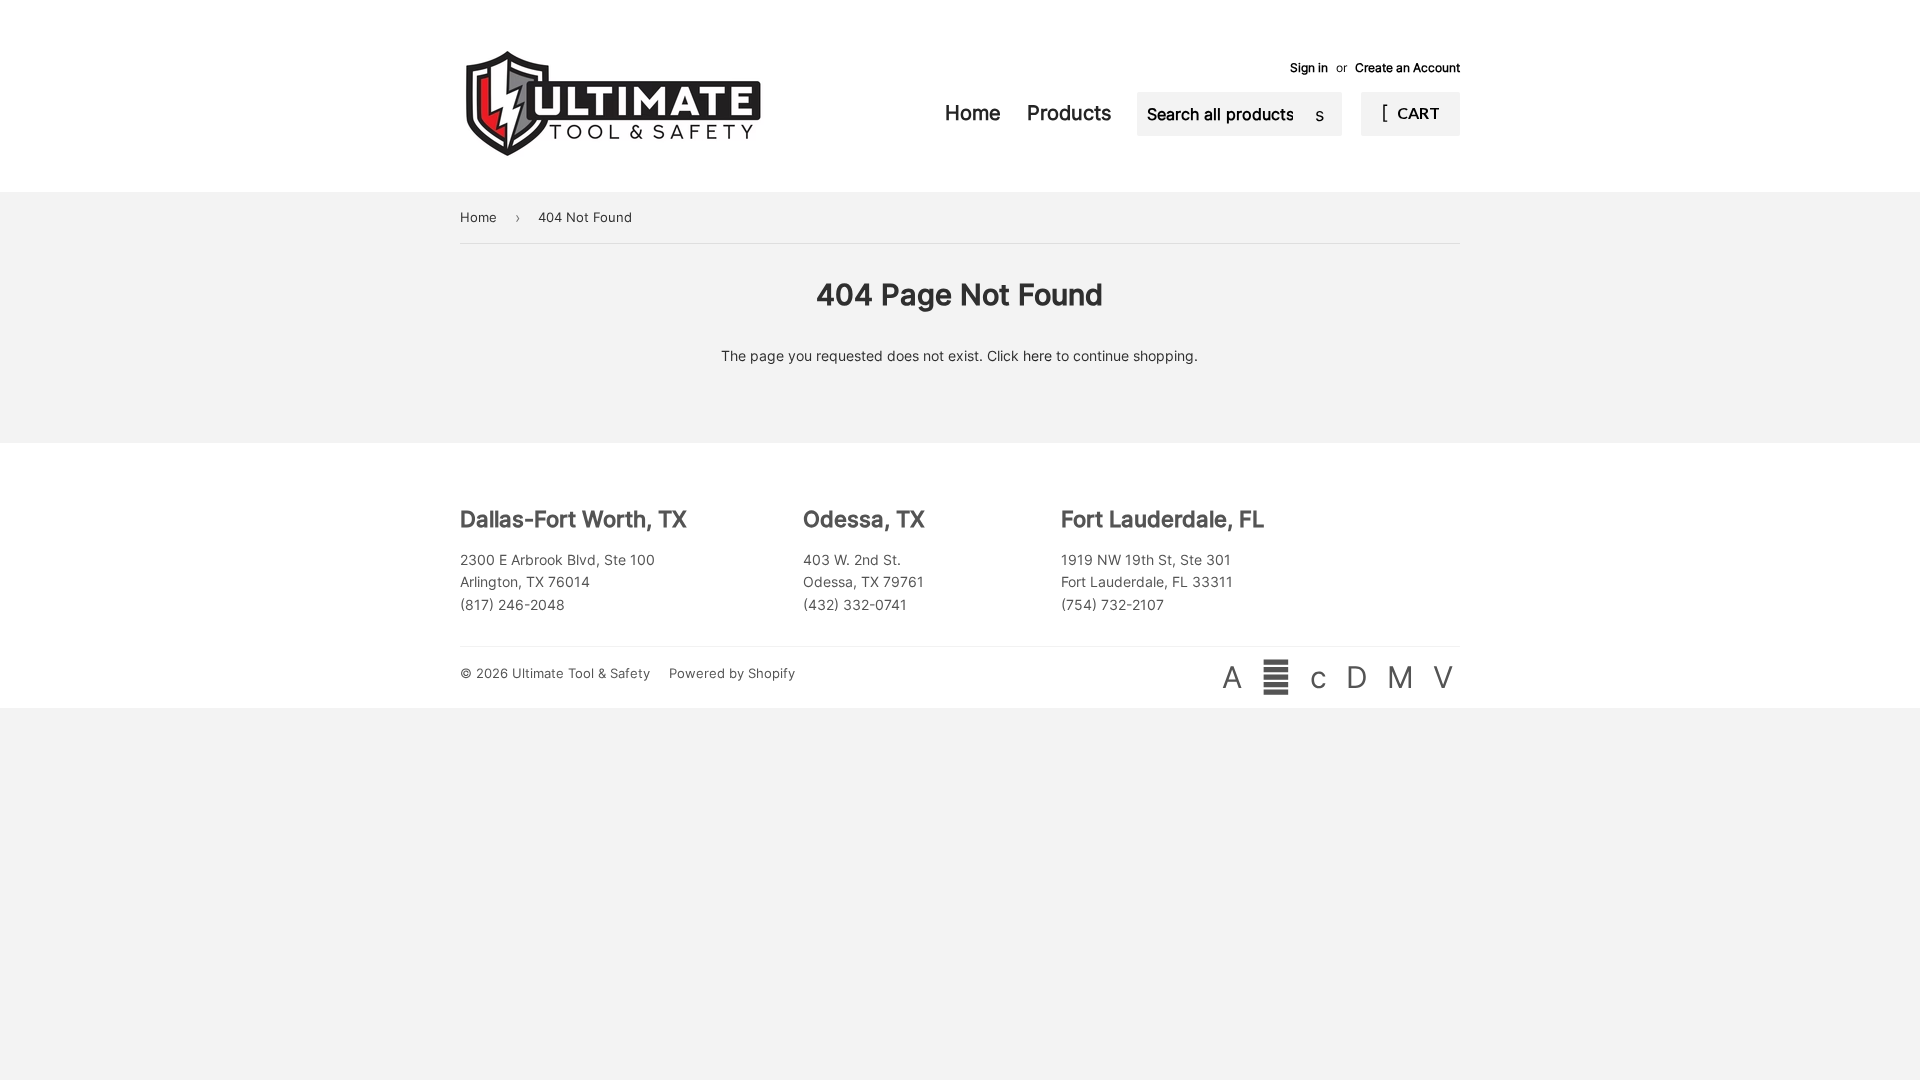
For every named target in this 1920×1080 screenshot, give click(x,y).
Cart (1417, 112)
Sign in (1309, 67)
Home (976, 113)
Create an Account (1407, 67)
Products (1072, 113)
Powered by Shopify (732, 673)
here (1037, 355)
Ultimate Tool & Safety (581, 673)
